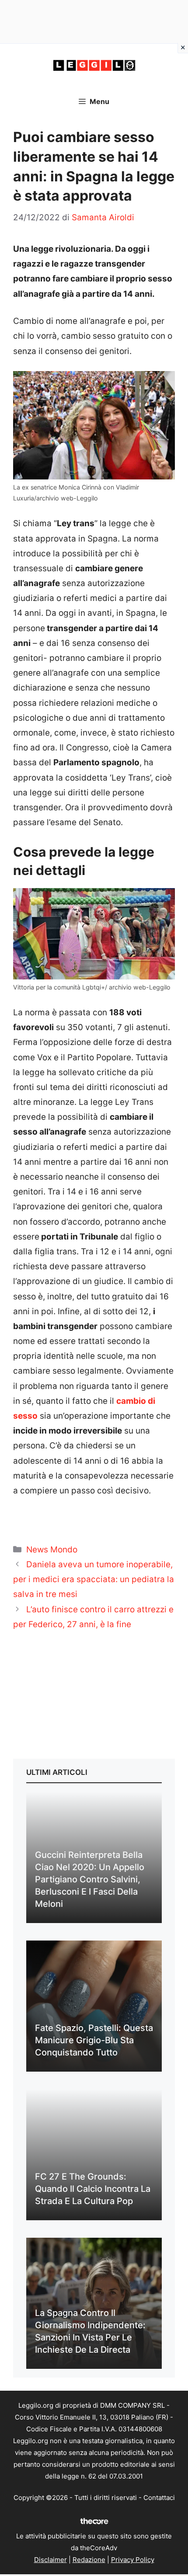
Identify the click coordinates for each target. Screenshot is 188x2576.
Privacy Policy (133, 2560)
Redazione (89, 2560)
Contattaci (159, 2498)
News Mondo (52, 1550)
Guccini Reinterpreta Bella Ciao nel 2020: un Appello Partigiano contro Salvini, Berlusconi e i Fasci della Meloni (90, 1879)
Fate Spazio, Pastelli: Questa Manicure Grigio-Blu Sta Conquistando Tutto (94, 2040)
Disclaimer (50, 2560)
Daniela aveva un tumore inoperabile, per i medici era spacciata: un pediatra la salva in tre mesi (94, 1579)
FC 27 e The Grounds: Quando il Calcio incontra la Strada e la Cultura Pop (93, 2189)
